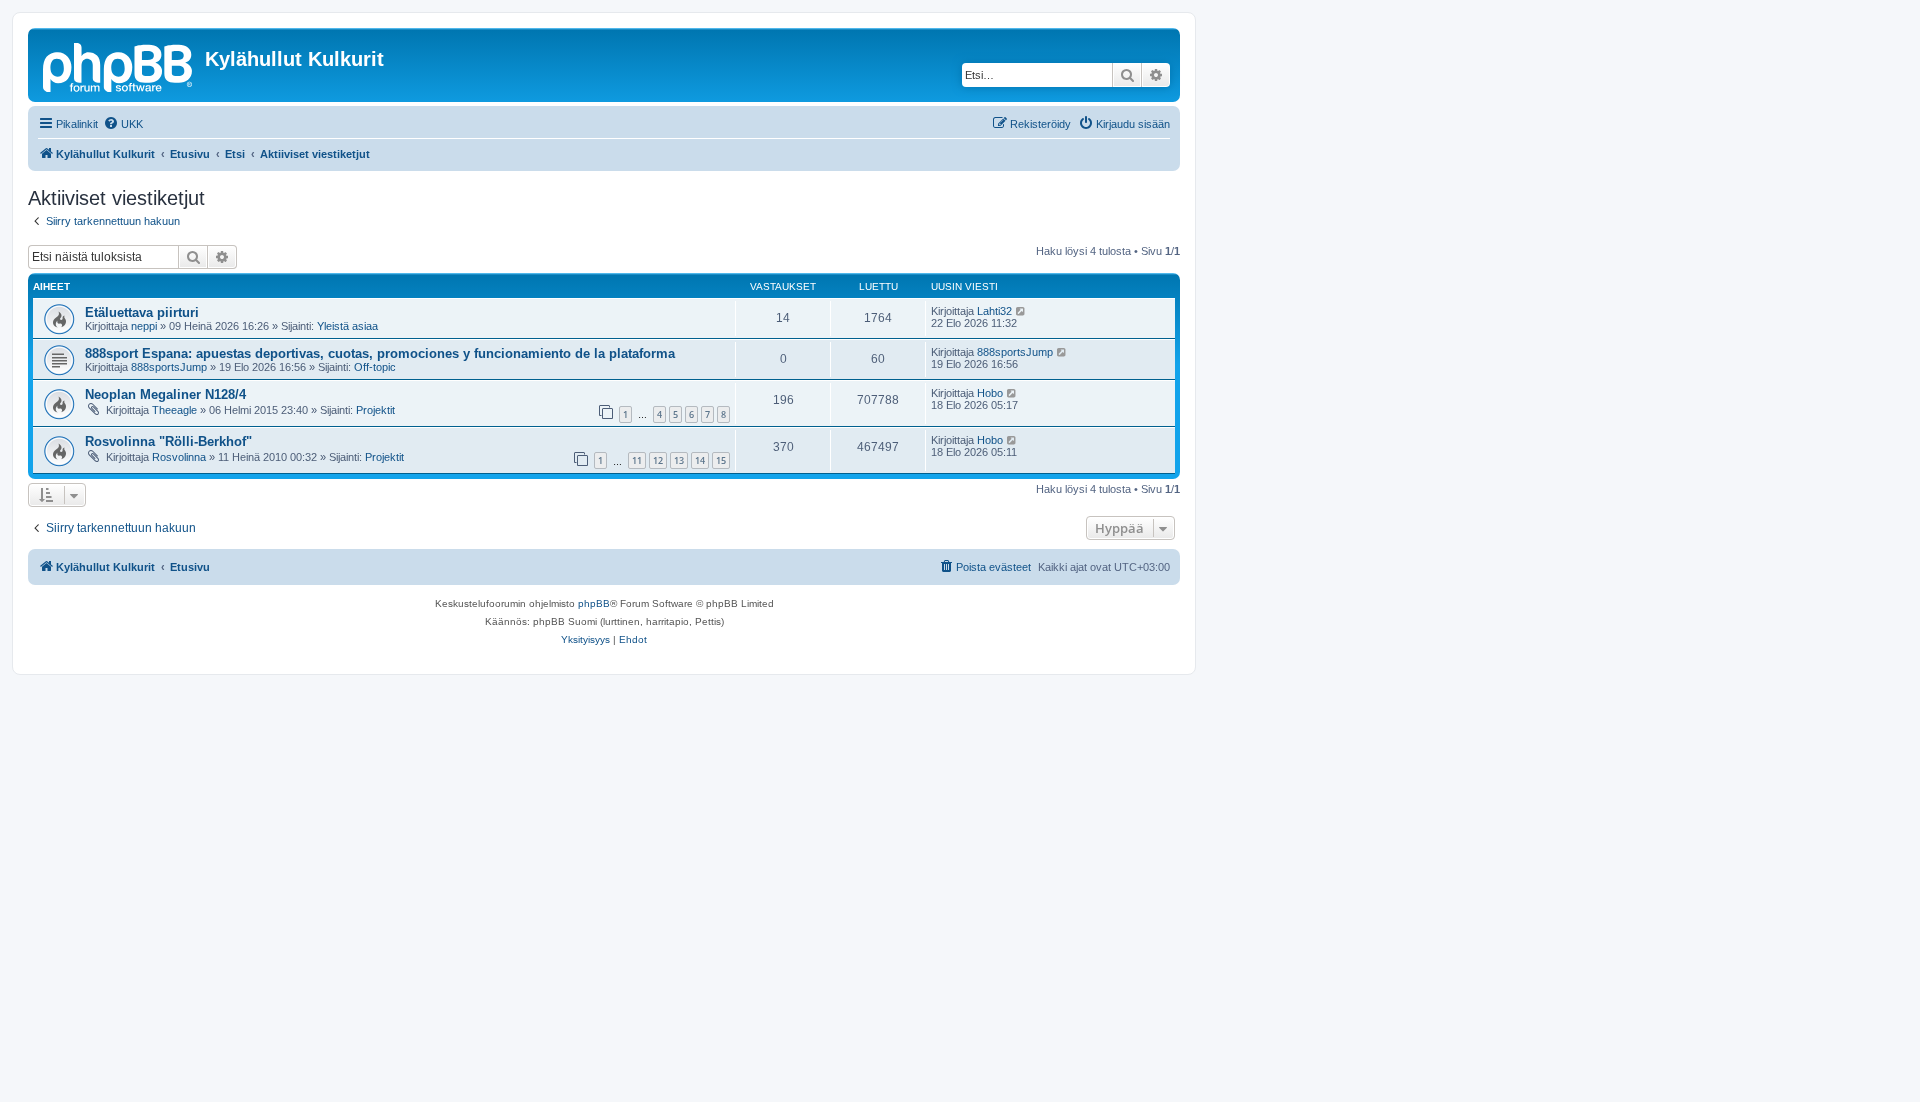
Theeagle (174, 410)
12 (658, 460)
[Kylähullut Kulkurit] (119, 65)
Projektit (375, 410)
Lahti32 (994, 311)
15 (721, 460)
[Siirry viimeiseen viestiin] (1021, 311)
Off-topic (375, 367)
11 (637, 460)
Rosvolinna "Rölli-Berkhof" (168, 441)
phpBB (594, 603)
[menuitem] (123, 124)
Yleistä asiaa (347, 326)
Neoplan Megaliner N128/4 (165, 394)
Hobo (990, 393)
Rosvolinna (179, 457)
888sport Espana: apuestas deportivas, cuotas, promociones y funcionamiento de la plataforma (380, 353)
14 (700, 460)
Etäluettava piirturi (142, 312)
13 (679, 460)
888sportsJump (169, 367)
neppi (144, 326)
